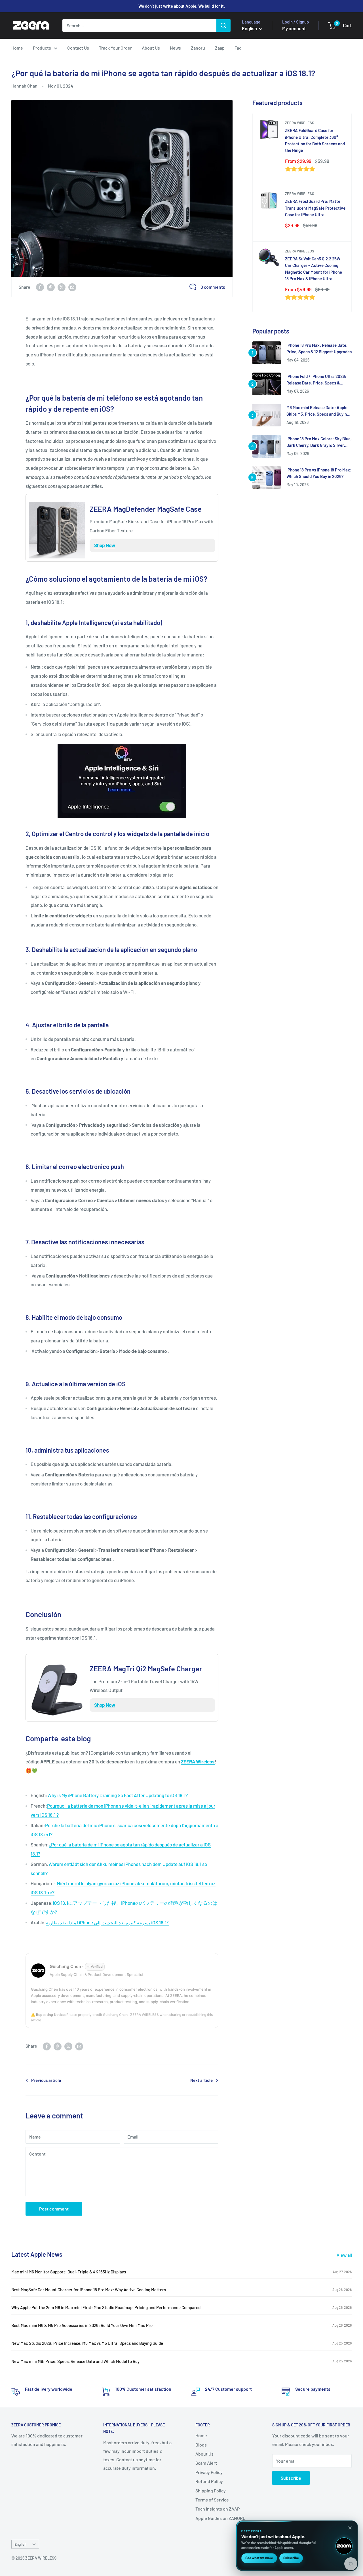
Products (42, 48)
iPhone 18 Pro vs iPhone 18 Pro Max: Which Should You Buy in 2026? (319, 473)
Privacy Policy (209, 2472)
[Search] (223, 25)
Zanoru (198, 48)
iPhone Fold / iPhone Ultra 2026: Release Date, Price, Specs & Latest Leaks (316, 380)
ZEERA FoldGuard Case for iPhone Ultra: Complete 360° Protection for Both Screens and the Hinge (315, 140)
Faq (238, 48)
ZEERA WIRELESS (300, 123)
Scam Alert (206, 2463)
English (20, 2544)
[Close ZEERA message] (350, 2528)
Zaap (220, 48)
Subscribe (291, 2478)
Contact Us (78, 48)
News (175, 48)
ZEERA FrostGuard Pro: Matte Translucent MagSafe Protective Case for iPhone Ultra (315, 208)
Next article (201, 2080)
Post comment (54, 2209)
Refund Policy (209, 2481)
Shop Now (105, 545)
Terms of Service (212, 2500)
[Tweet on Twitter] (62, 287)
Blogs (201, 2445)
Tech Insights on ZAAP (218, 2509)
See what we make (259, 2558)
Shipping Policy (211, 2491)
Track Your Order (115, 48)
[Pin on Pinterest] (51, 287)
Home (17, 48)
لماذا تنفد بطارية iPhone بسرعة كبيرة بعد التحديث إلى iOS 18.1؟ (107, 1922)
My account (294, 28)
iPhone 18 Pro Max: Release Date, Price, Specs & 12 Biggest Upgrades (319, 348)
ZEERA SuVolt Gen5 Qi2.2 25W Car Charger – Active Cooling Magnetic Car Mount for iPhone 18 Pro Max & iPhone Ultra (314, 269)
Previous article (46, 2080)
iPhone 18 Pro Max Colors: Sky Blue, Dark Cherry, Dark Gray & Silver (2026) (319, 442)
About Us (151, 48)
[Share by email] (72, 287)
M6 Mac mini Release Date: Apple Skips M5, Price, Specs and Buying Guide (318, 411)
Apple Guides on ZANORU (220, 2518)
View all (345, 2255)
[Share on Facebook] (40, 287)
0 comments (213, 287)
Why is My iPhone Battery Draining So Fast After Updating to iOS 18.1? (118, 1795)
